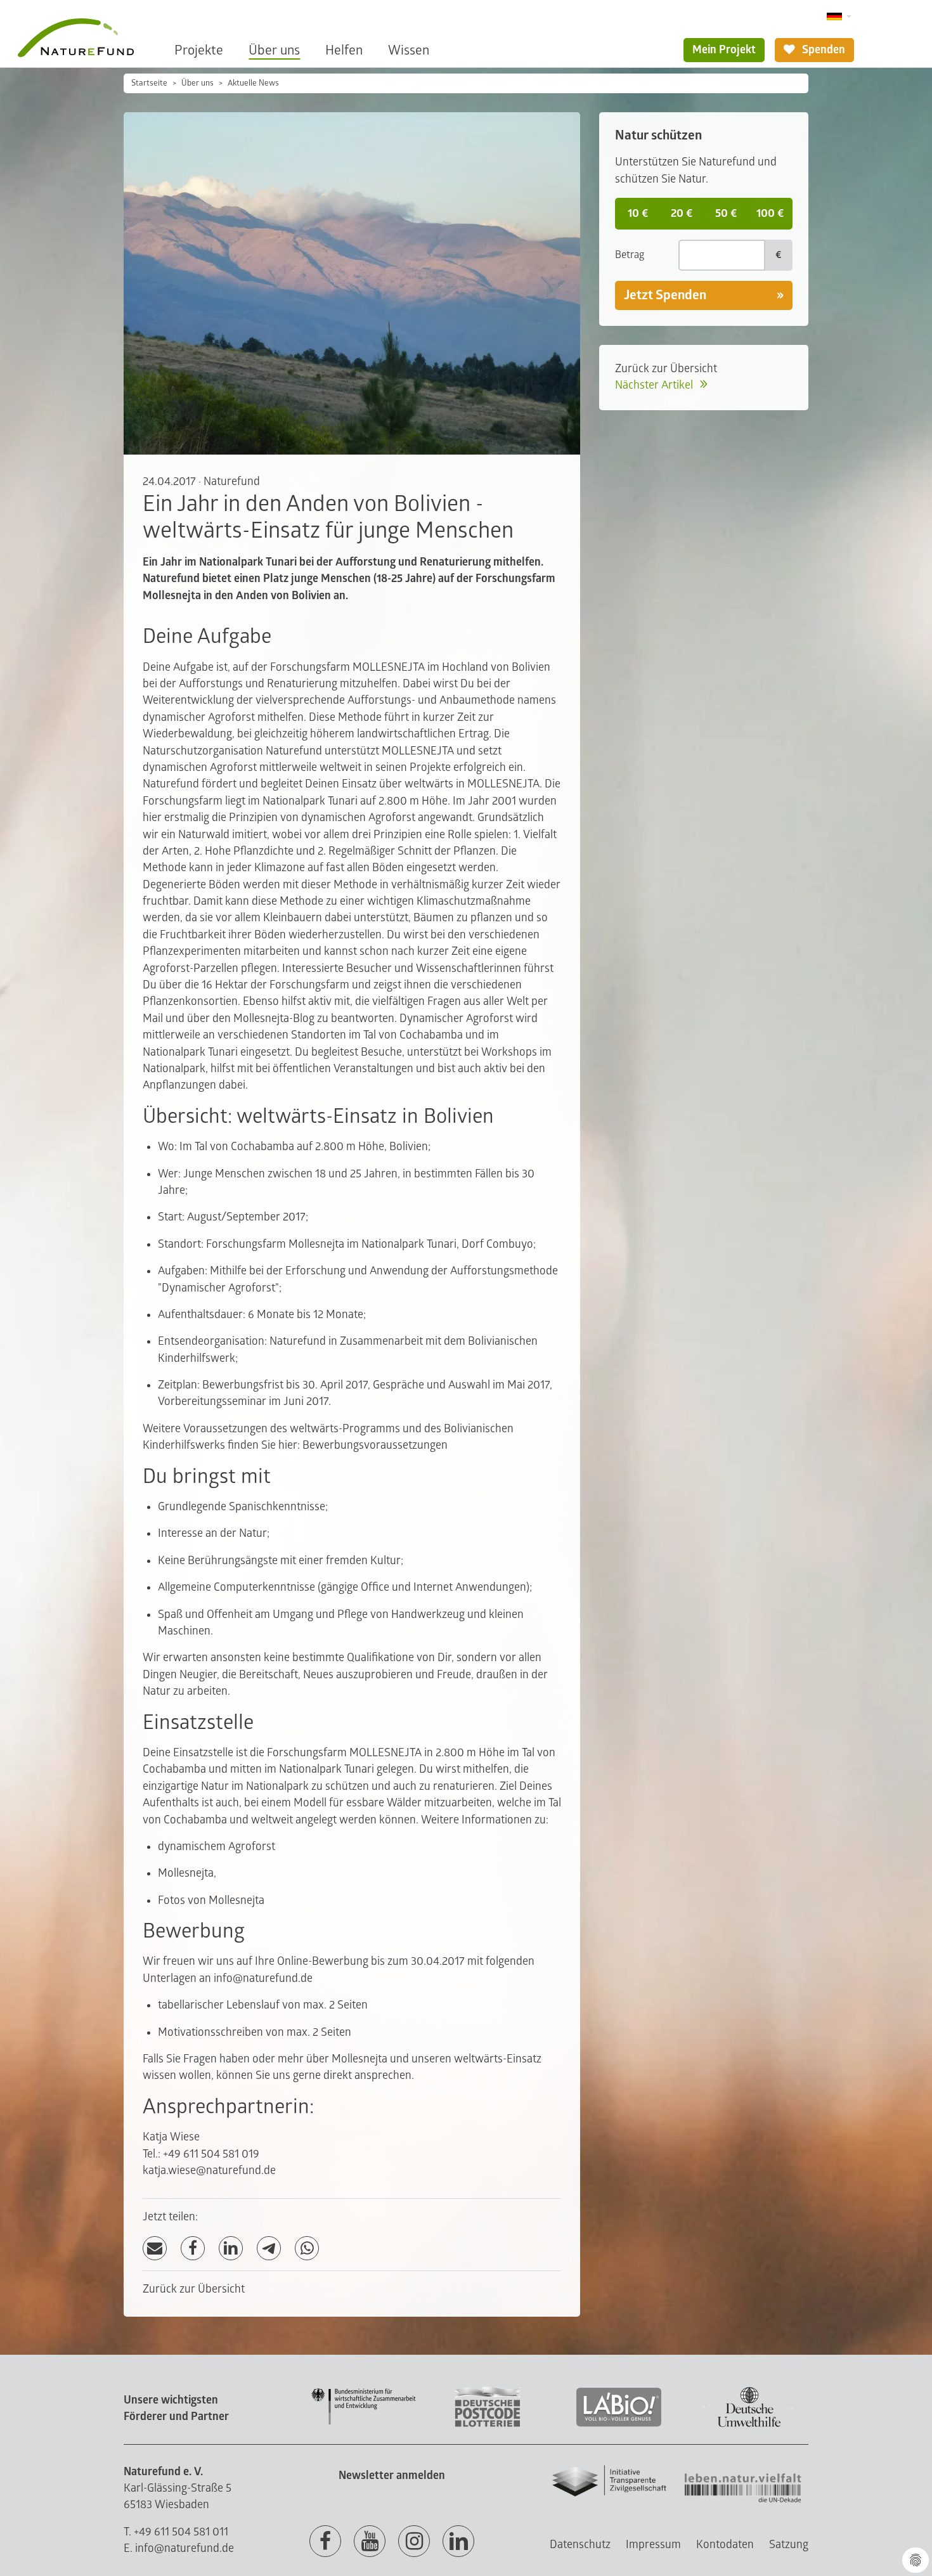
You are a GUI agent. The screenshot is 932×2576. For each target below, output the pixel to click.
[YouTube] (370, 2542)
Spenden (822, 50)
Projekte (199, 50)
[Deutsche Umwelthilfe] (749, 2425)
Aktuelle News (253, 83)
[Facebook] (193, 2249)
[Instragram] (414, 2542)
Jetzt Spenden (665, 295)
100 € (770, 213)
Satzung (789, 2545)
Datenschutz (580, 2545)
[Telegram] (269, 2249)
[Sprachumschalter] (839, 17)
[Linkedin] (458, 2542)
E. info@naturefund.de (179, 2548)
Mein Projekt (724, 50)
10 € (638, 213)
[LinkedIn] (231, 2249)
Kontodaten (725, 2545)
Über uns (274, 50)
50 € (726, 213)
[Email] (155, 2249)
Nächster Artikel (655, 385)
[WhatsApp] (307, 2249)
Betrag (630, 255)
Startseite (149, 83)
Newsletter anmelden (392, 2476)
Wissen (409, 50)
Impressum (653, 2545)
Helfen (344, 50)
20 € (682, 213)
